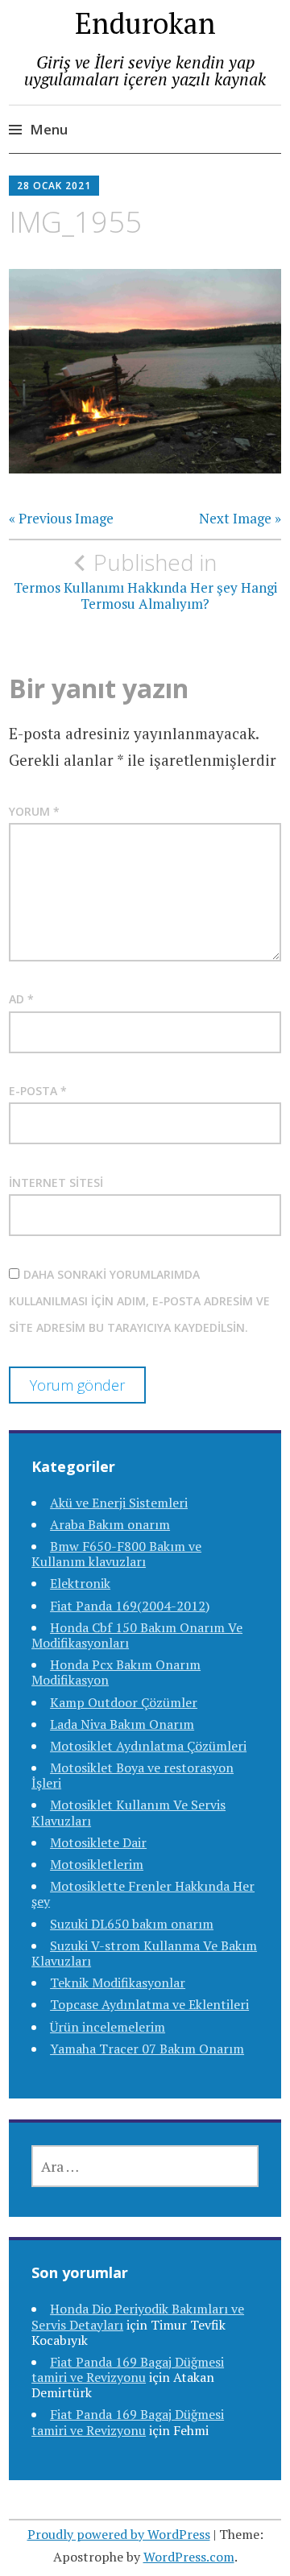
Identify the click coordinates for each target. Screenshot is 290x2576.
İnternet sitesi (56, 1183)
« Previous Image (61, 519)
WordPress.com (189, 2557)
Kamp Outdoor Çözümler (124, 1702)
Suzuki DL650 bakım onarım (132, 1924)
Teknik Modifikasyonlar (118, 1983)
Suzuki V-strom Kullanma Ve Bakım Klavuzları (144, 1953)
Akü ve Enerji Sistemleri (119, 1503)
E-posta (38, 1091)
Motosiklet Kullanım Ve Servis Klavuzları (128, 1812)
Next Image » (240, 519)
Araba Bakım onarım (110, 1524)
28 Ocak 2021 (54, 186)
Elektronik (80, 1583)
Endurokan (145, 23)
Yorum (34, 811)
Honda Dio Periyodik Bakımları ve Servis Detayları (138, 2316)
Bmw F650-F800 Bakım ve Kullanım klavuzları (116, 1554)
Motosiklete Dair (98, 1842)
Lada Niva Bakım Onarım (122, 1724)
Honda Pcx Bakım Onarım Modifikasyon (116, 1672)
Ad (21, 999)
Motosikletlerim (97, 1864)
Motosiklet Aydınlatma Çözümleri (148, 1746)
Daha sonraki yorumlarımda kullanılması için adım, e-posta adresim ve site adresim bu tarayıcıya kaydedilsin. (139, 1301)
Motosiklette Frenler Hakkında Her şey (143, 1894)
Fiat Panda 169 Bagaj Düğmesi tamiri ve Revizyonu (128, 2369)
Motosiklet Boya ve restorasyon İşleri (133, 1775)
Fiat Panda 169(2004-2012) (130, 1606)
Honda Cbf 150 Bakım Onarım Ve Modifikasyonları (137, 1635)
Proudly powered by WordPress (119, 2534)
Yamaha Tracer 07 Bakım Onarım (147, 2049)
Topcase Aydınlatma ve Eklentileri (149, 2004)
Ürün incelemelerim (108, 2027)
